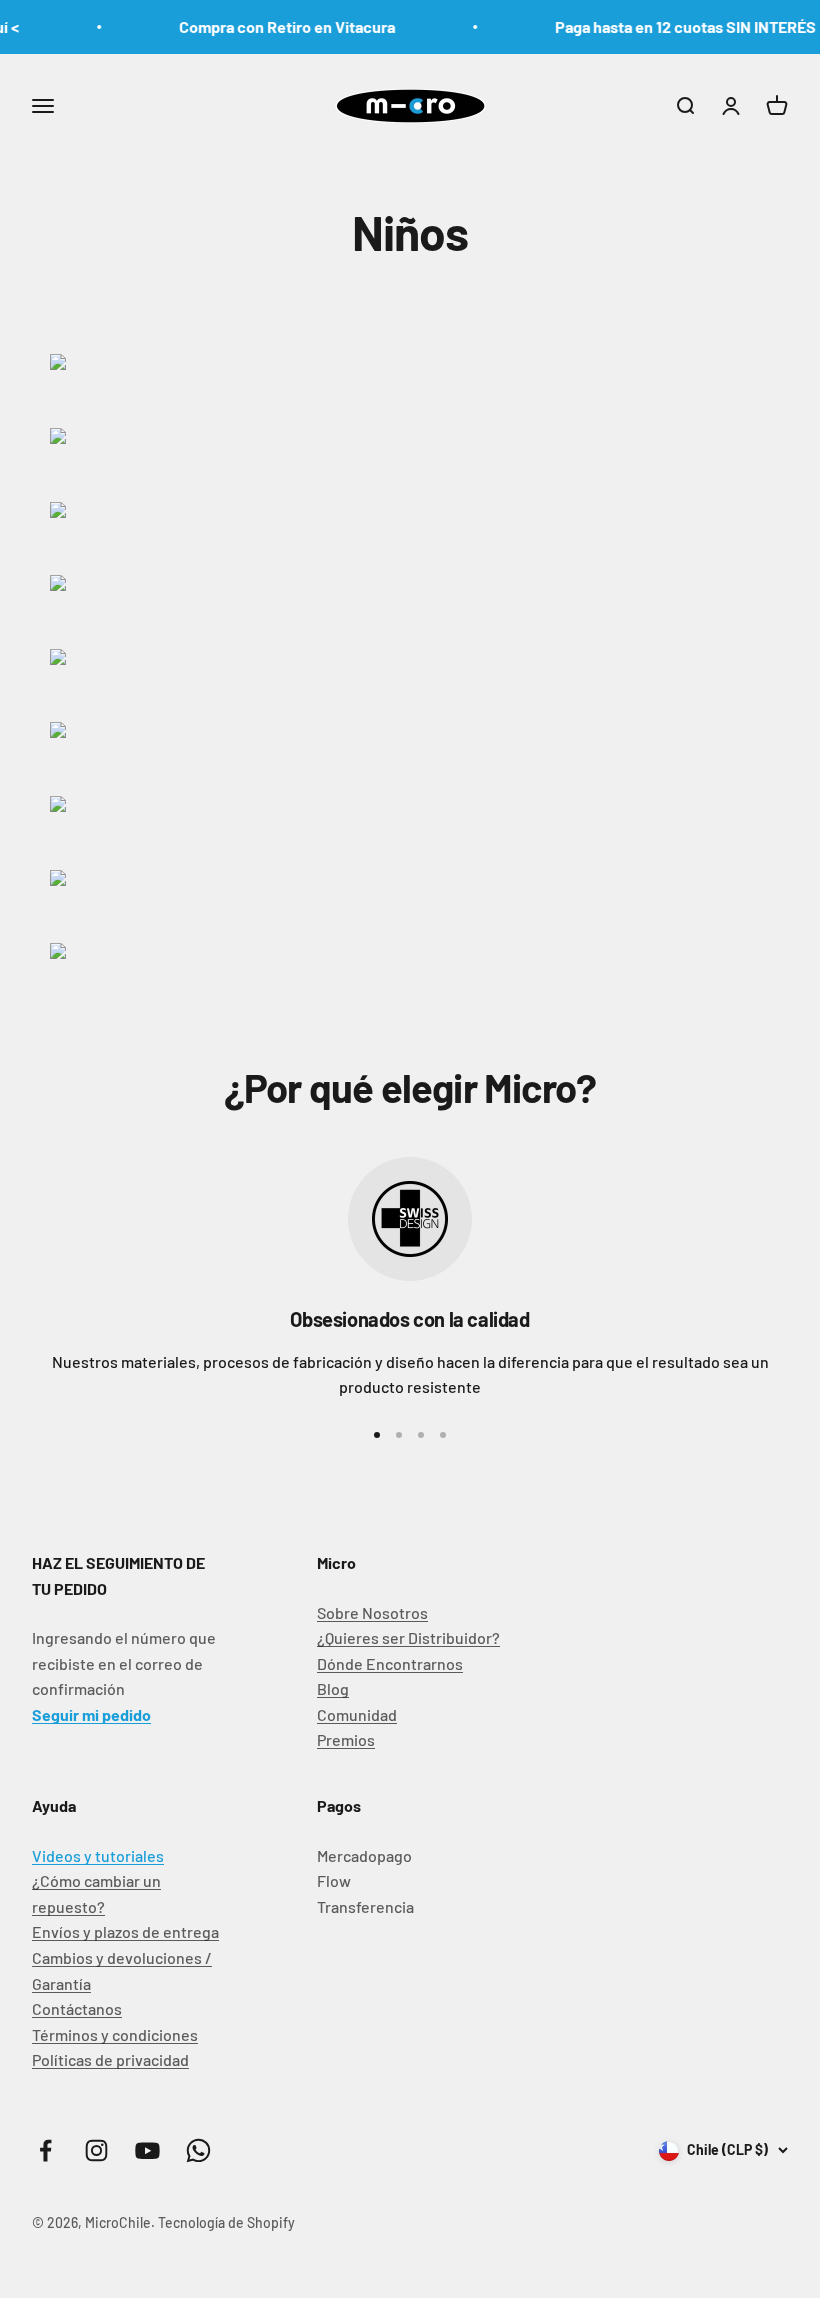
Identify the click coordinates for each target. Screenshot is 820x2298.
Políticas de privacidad (110, 2059)
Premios (346, 1739)
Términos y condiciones (115, 2034)
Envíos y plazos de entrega (125, 1931)
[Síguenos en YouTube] (147, 2150)
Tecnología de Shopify (226, 2222)
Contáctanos (77, 2008)
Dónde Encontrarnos (390, 1663)
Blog (333, 1688)
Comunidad (357, 1714)
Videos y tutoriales (98, 1855)
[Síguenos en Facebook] (45, 2150)
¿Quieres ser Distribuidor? (408, 1637)
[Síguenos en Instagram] (96, 2150)
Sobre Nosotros (372, 1612)
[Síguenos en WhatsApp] (198, 2150)
